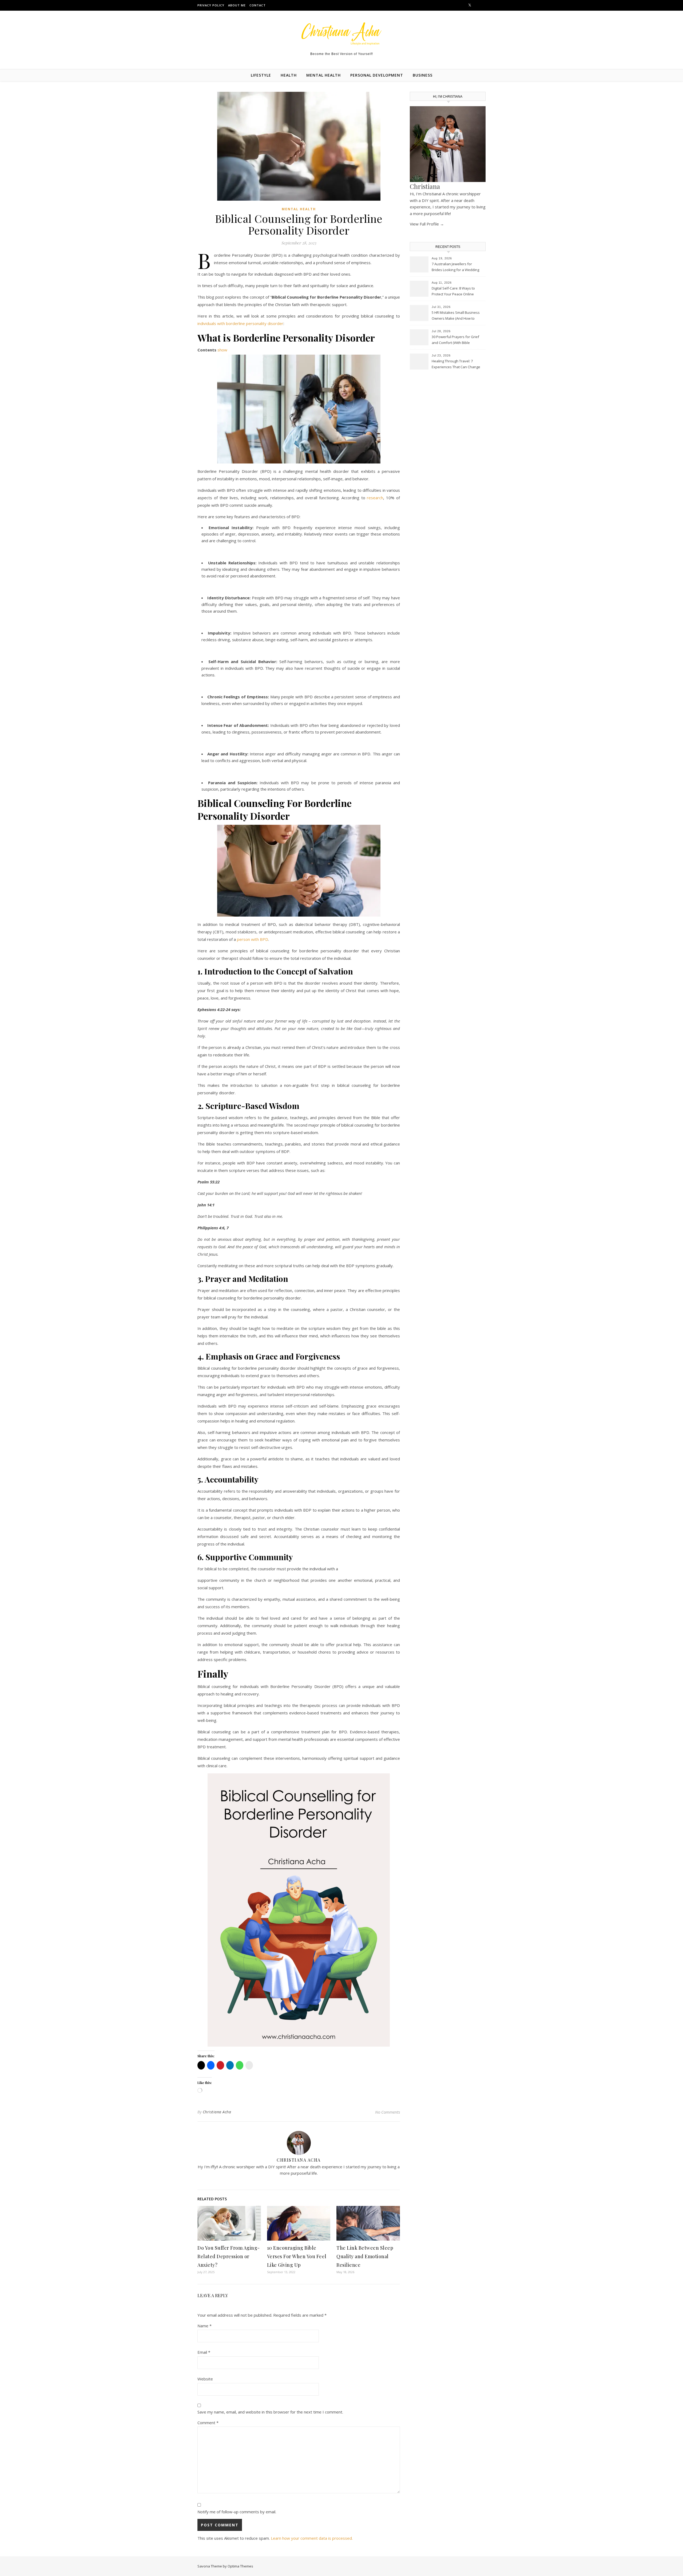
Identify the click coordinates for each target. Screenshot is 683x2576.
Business (423, 75)
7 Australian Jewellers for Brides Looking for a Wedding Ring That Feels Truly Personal (456, 267)
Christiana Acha (217, 2112)
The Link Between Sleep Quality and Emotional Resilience (365, 2256)
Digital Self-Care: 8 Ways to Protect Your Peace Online (453, 291)
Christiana (425, 186)
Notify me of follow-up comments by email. (237, 2512)
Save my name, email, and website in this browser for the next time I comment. (270, 2412)
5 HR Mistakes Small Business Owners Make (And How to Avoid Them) (456, 316)
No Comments (388, 2112)
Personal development (377, 75)
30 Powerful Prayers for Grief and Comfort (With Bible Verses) (455, 340)
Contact (258, 5)
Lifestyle (261, 75)
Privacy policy (211, 5)
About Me (237, 5)
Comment (208, 2423)
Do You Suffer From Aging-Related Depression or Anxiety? (229, 2256)
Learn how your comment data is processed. (312, 2538)
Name (204, 2326)
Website (205, 2379)
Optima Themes (240, 2566)
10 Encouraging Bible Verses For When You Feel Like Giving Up (297, 2256)
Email (204, 2352)
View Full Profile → (427, 224)
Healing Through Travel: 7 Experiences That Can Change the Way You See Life (456, 364)
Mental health (323, 75)
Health (289, 75)
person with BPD (253, 939)
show (222, 350)
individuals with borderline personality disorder (240, 323)
